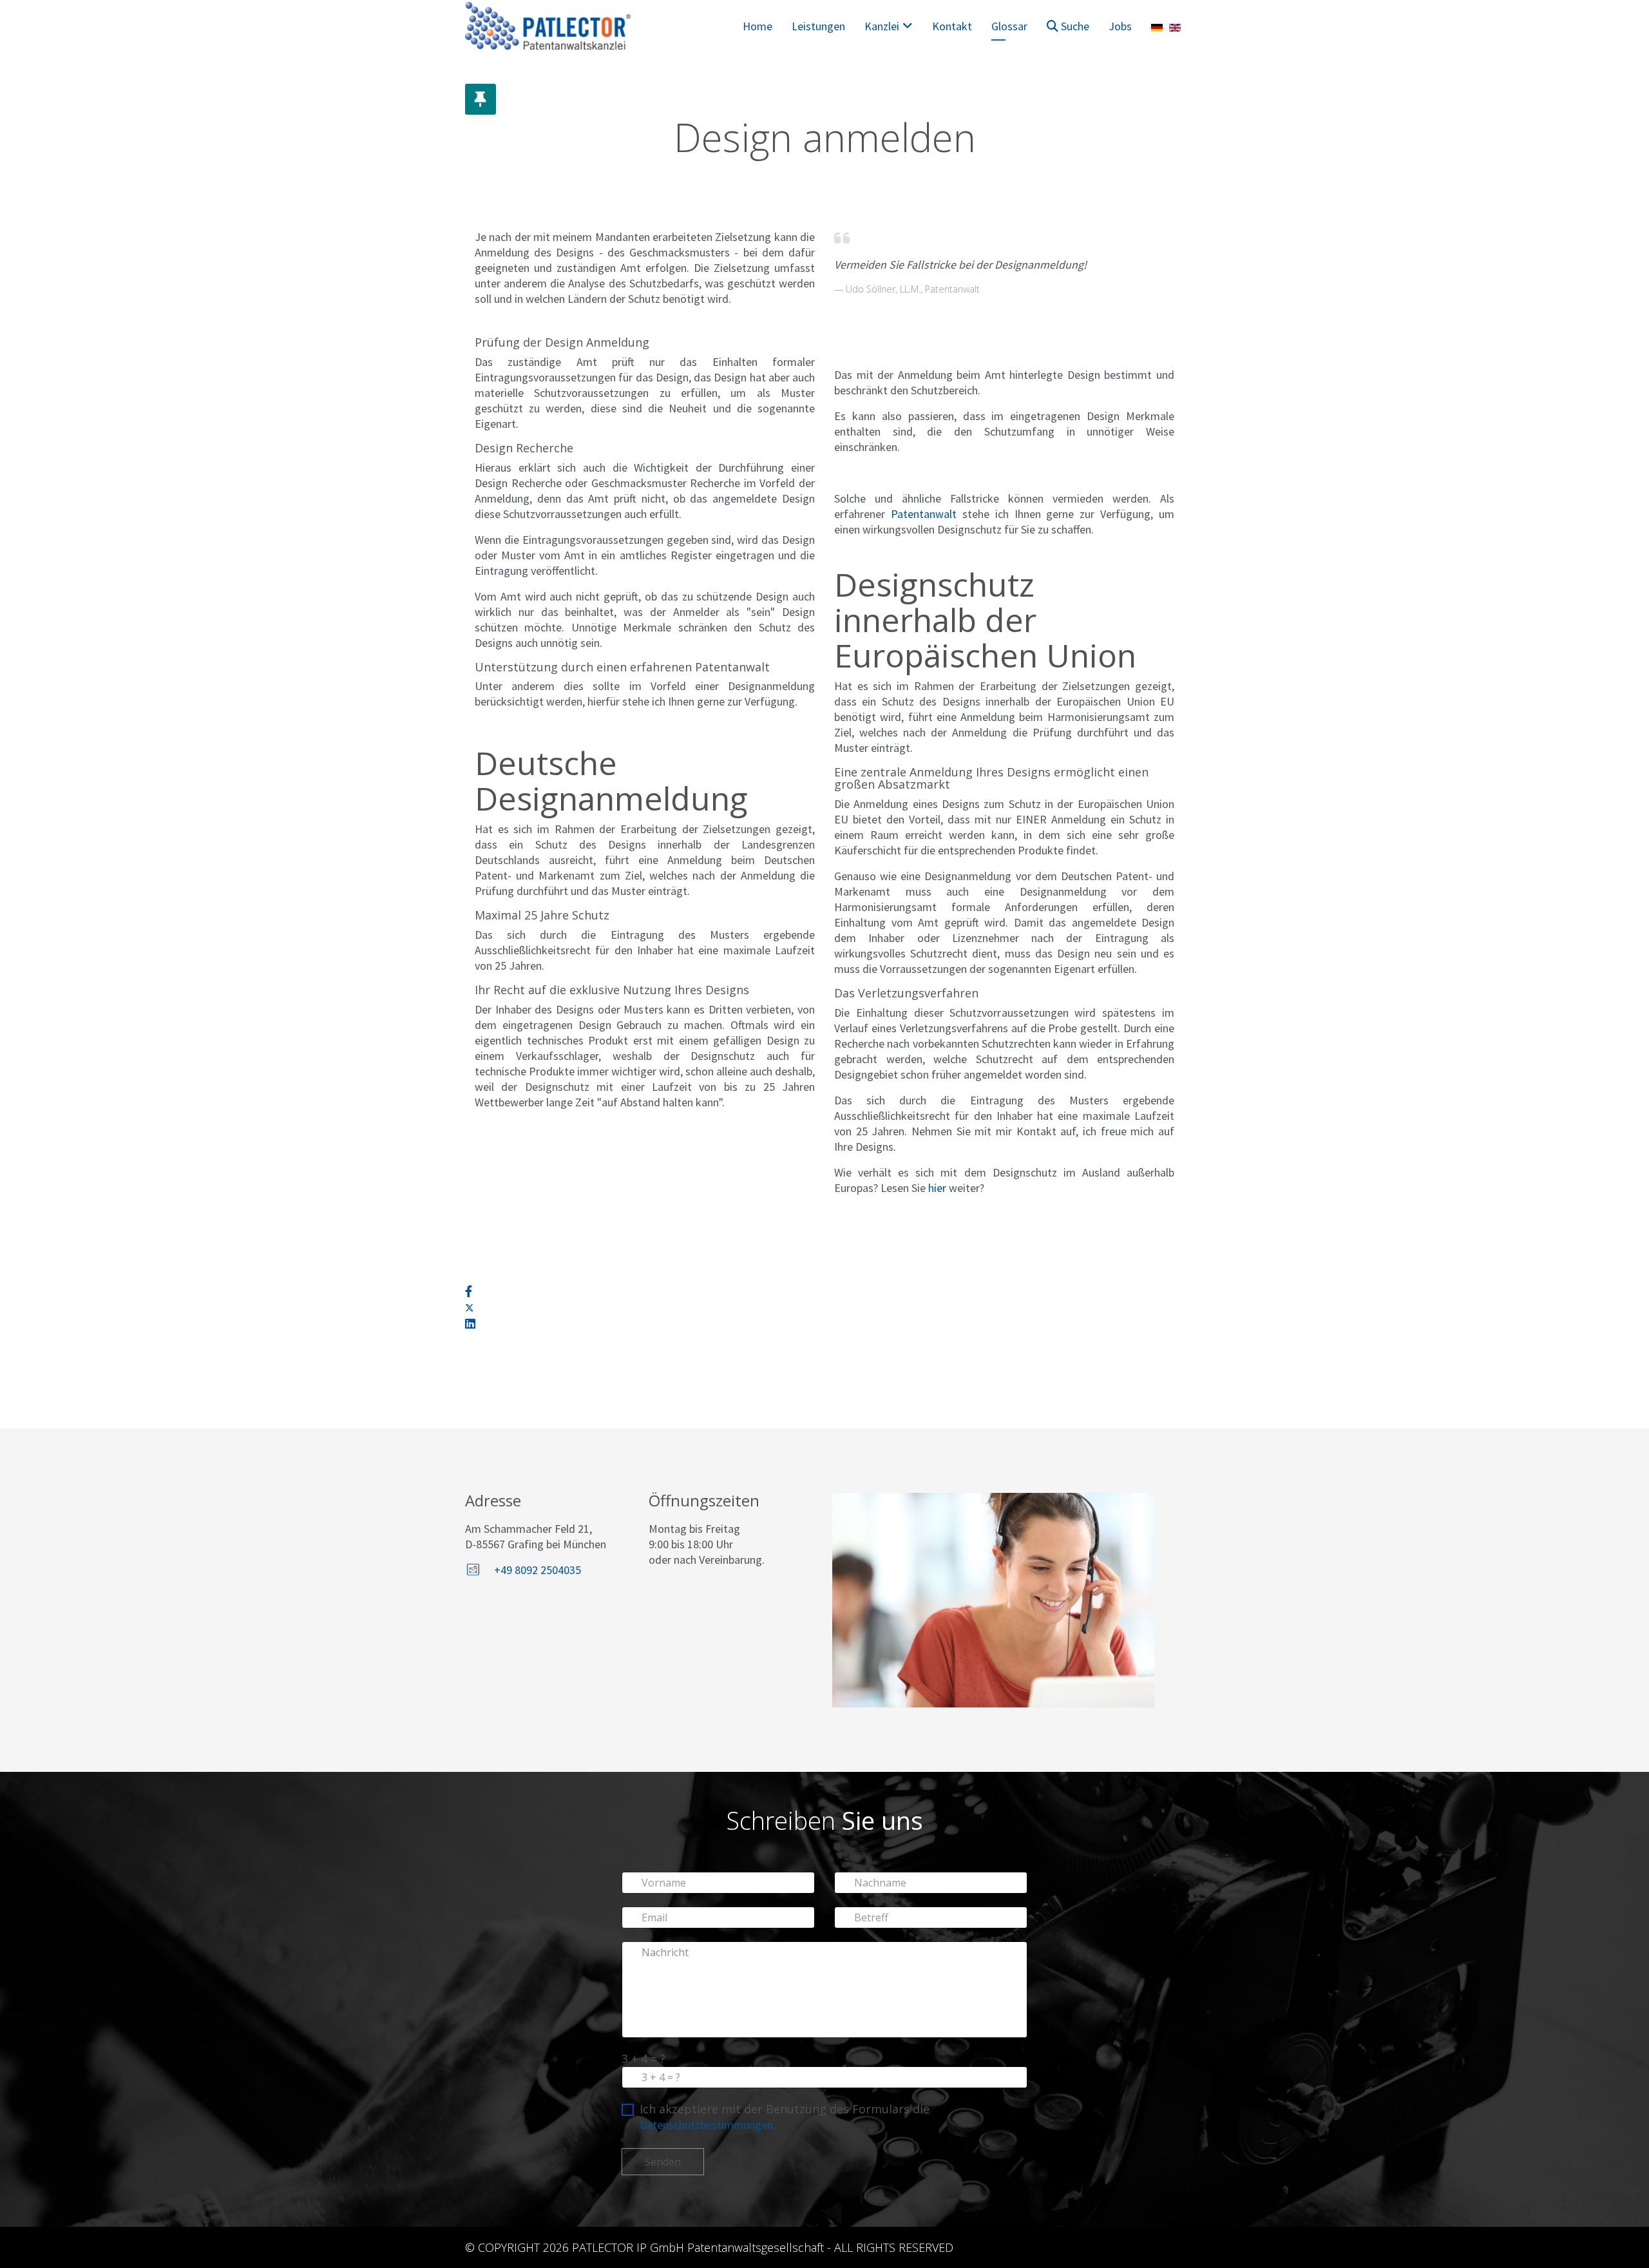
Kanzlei (882, 26)
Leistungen (818, 26)
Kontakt (952, 26)
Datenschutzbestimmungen (706, 2125)
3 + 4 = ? (643, 2059)
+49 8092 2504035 (538, 1570)
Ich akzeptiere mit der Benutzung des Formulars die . (785, 2117)
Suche (1074, 26)
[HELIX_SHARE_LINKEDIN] (470, 1324)
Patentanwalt (924, 514)
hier (937, 1188)
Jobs (1120, 26)
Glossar (1009, 26)
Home (758, 26)
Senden (663, 2162)
